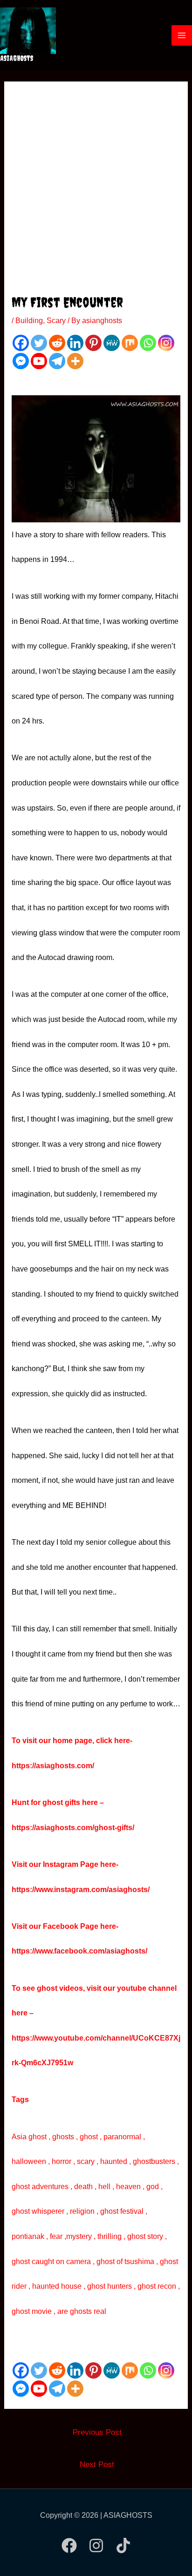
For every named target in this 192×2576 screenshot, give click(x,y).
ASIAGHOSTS (17, 58)
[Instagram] (166, 343)
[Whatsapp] (148, 343)
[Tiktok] (123, 2546)
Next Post (97, 2464)
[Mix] (130, 343)
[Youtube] (39, 361)
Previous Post (97, 2432)
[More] (75, 361)
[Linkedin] (75, 343)
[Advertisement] (96, 193)
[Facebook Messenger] (21, 361)
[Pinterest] (93, 343)
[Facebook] (21, 343)
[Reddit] (57, 343)
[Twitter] (39, 343)
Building (29, 321)
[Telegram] (57, 361)
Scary (56, 321)
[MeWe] (112, 343)
